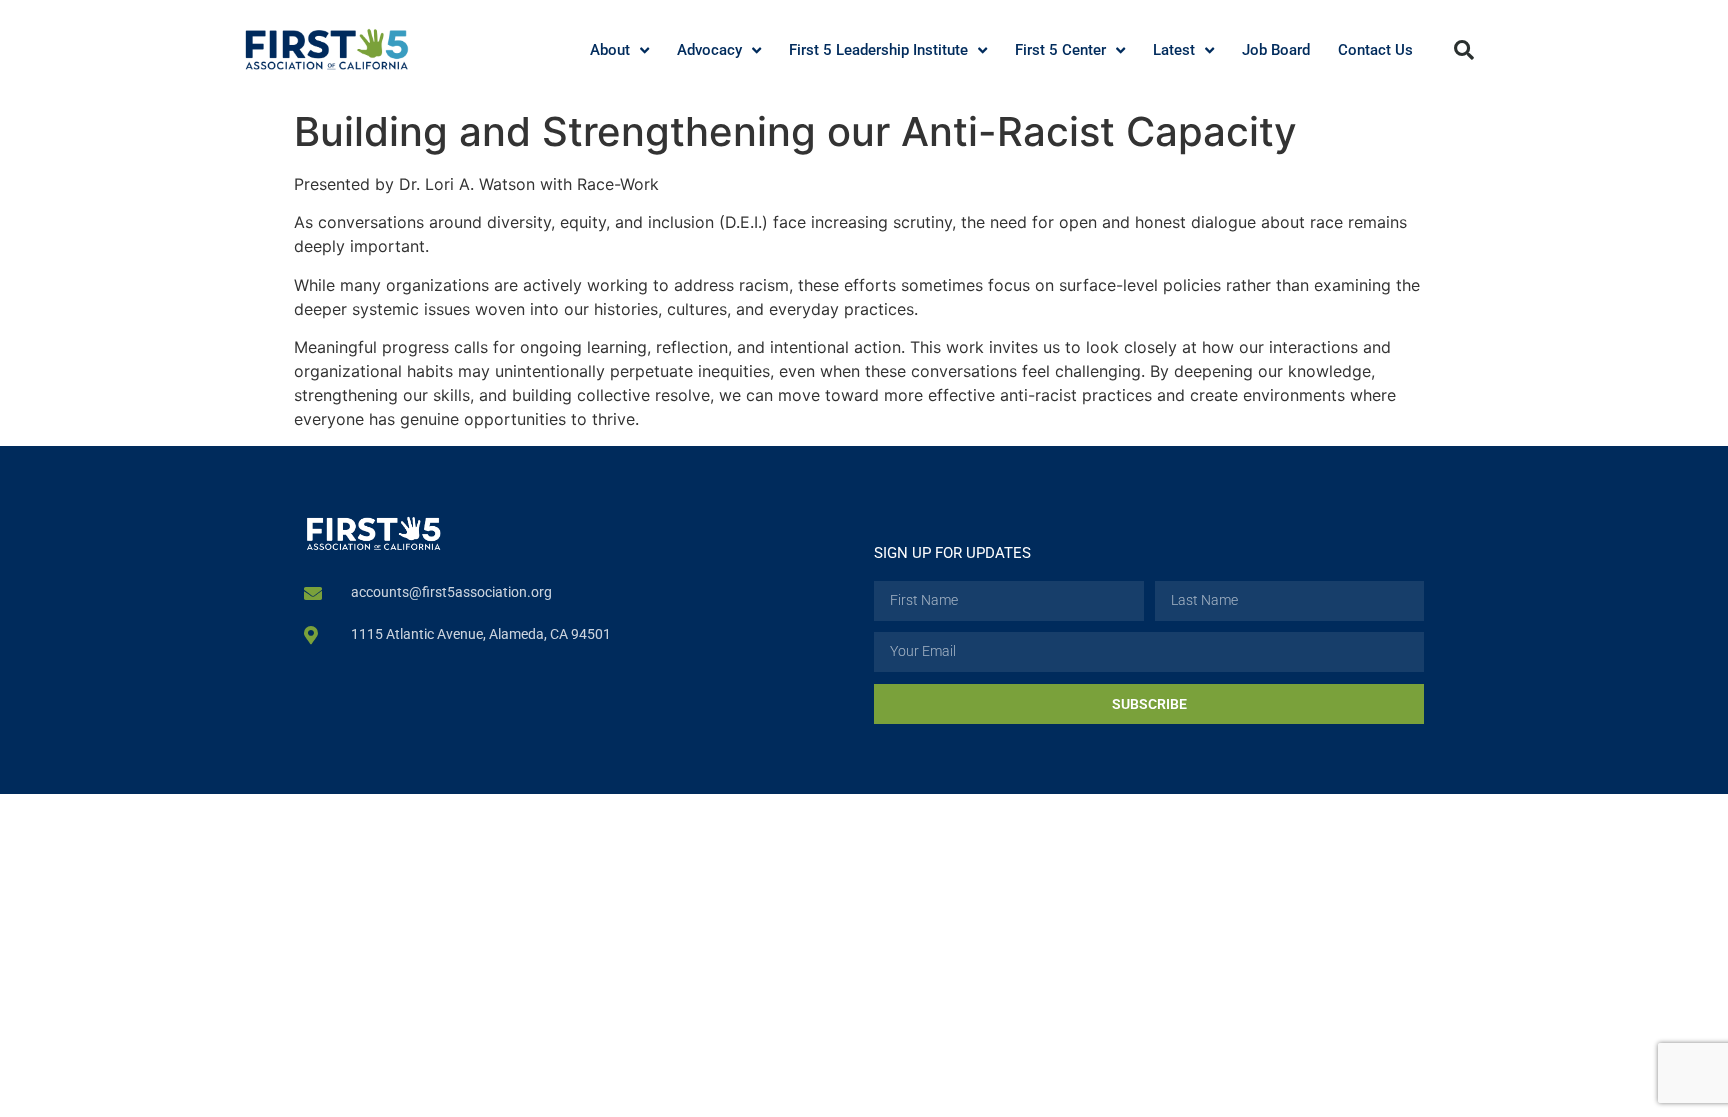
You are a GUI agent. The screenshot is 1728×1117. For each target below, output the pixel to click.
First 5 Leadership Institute (878, 50)
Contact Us (1375, 50)
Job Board (1276, 50)
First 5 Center (1060, 50)
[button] (1464, 50)
